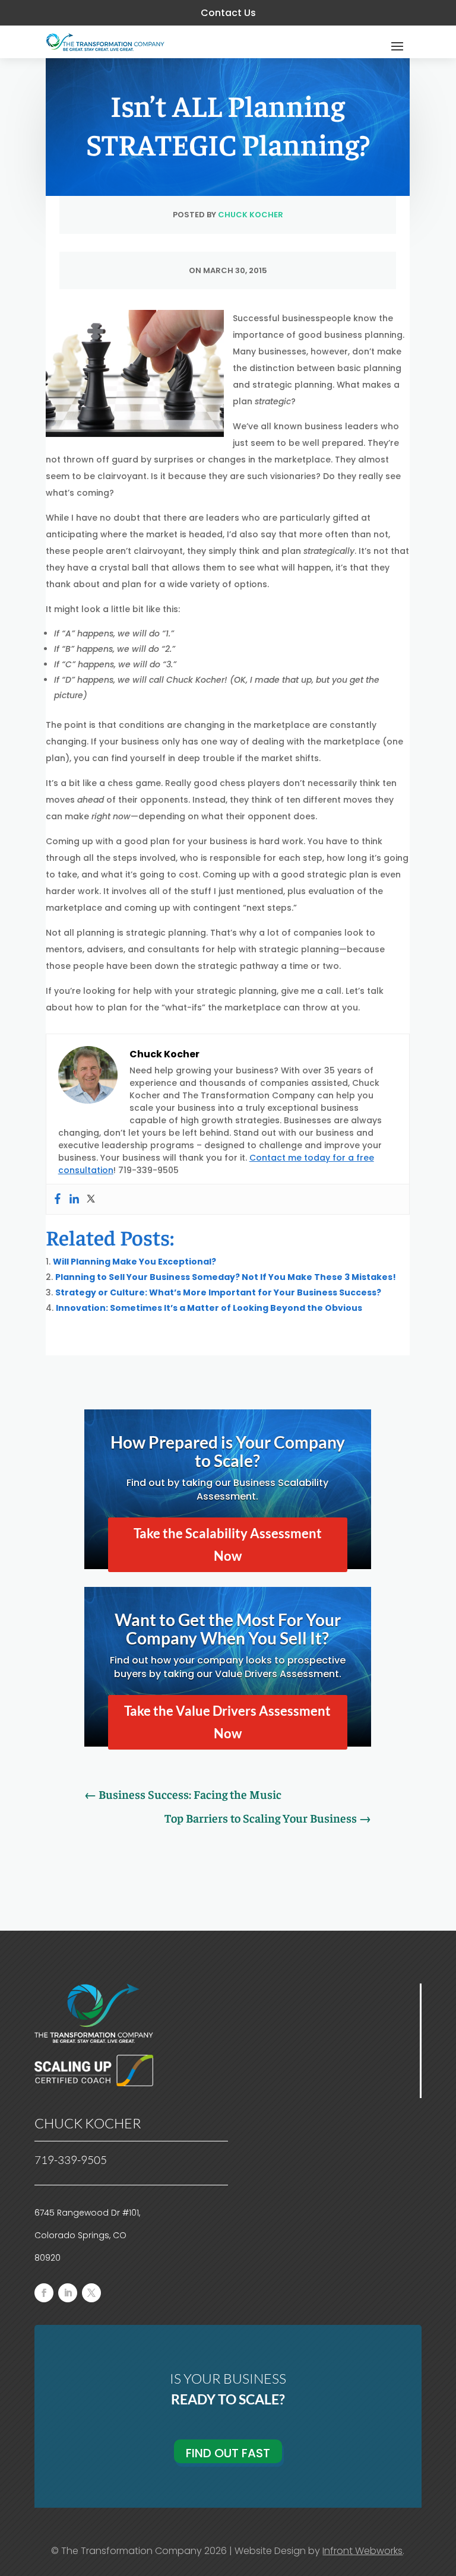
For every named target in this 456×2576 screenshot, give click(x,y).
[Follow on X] (91, 2293)
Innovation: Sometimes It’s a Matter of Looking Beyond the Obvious (209, 1308)
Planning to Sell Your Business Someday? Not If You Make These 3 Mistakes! (226, 1277)
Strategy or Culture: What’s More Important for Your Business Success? (218, 1292)
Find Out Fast (228, 2453)
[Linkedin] (74, 1199)
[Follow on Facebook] (44, 2293)
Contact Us (228, 13)
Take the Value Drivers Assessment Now (227, 1722)
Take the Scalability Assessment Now (228, 1544)
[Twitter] (91, 1199)
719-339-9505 (71, 2160)
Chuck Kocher (251, 215)
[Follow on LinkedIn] (68, 2293)
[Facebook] (58, 1199)
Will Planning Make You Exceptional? (134, 1262)
